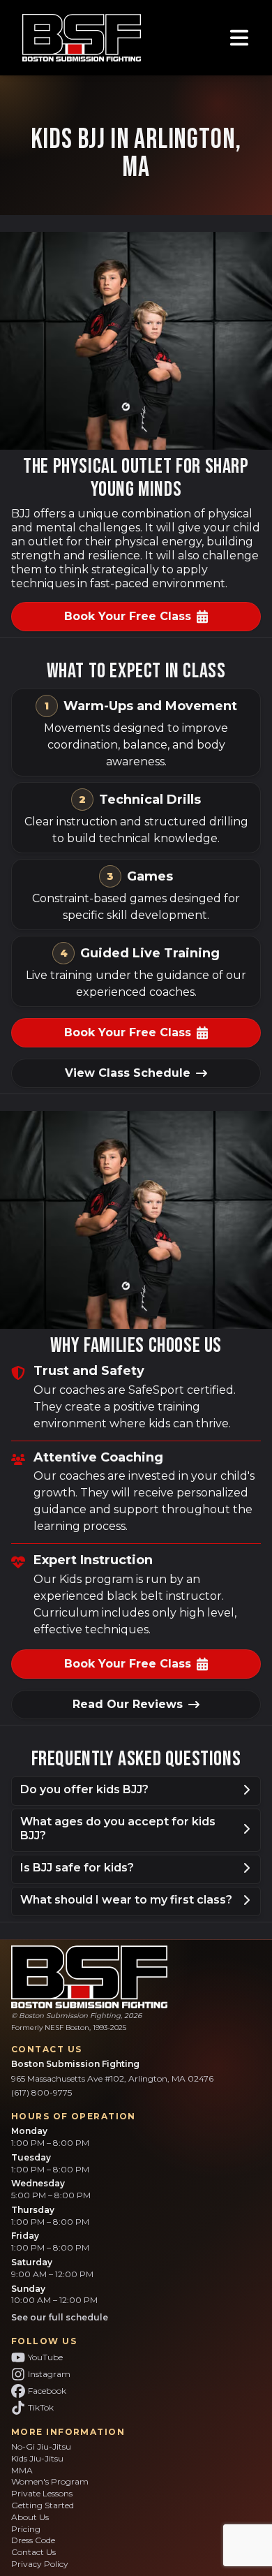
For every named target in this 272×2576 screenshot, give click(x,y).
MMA (22, 2470)
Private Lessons (42, 2493)
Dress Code (33, 2540)
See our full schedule (60, 2317)
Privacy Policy (40, 2564)
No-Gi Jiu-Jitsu (41, 2446)
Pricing (26, 2529)
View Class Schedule (128, 1073)
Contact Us (33, 2552)
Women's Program (50, 2481)
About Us (30, 2517)
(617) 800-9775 (41, 2092)
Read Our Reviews (128, 1704)
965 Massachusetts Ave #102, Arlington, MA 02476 (112, 2078)
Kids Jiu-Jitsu (37, 2458)
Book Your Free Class (128, 616)
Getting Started (43, 2505)
